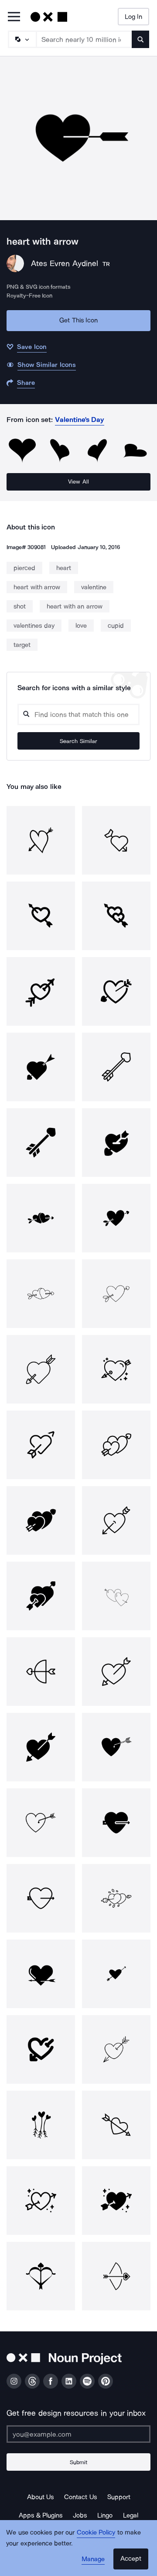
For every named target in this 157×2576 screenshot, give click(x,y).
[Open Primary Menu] (14, 17)
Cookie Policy (96, 2532)
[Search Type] (22, 39)
